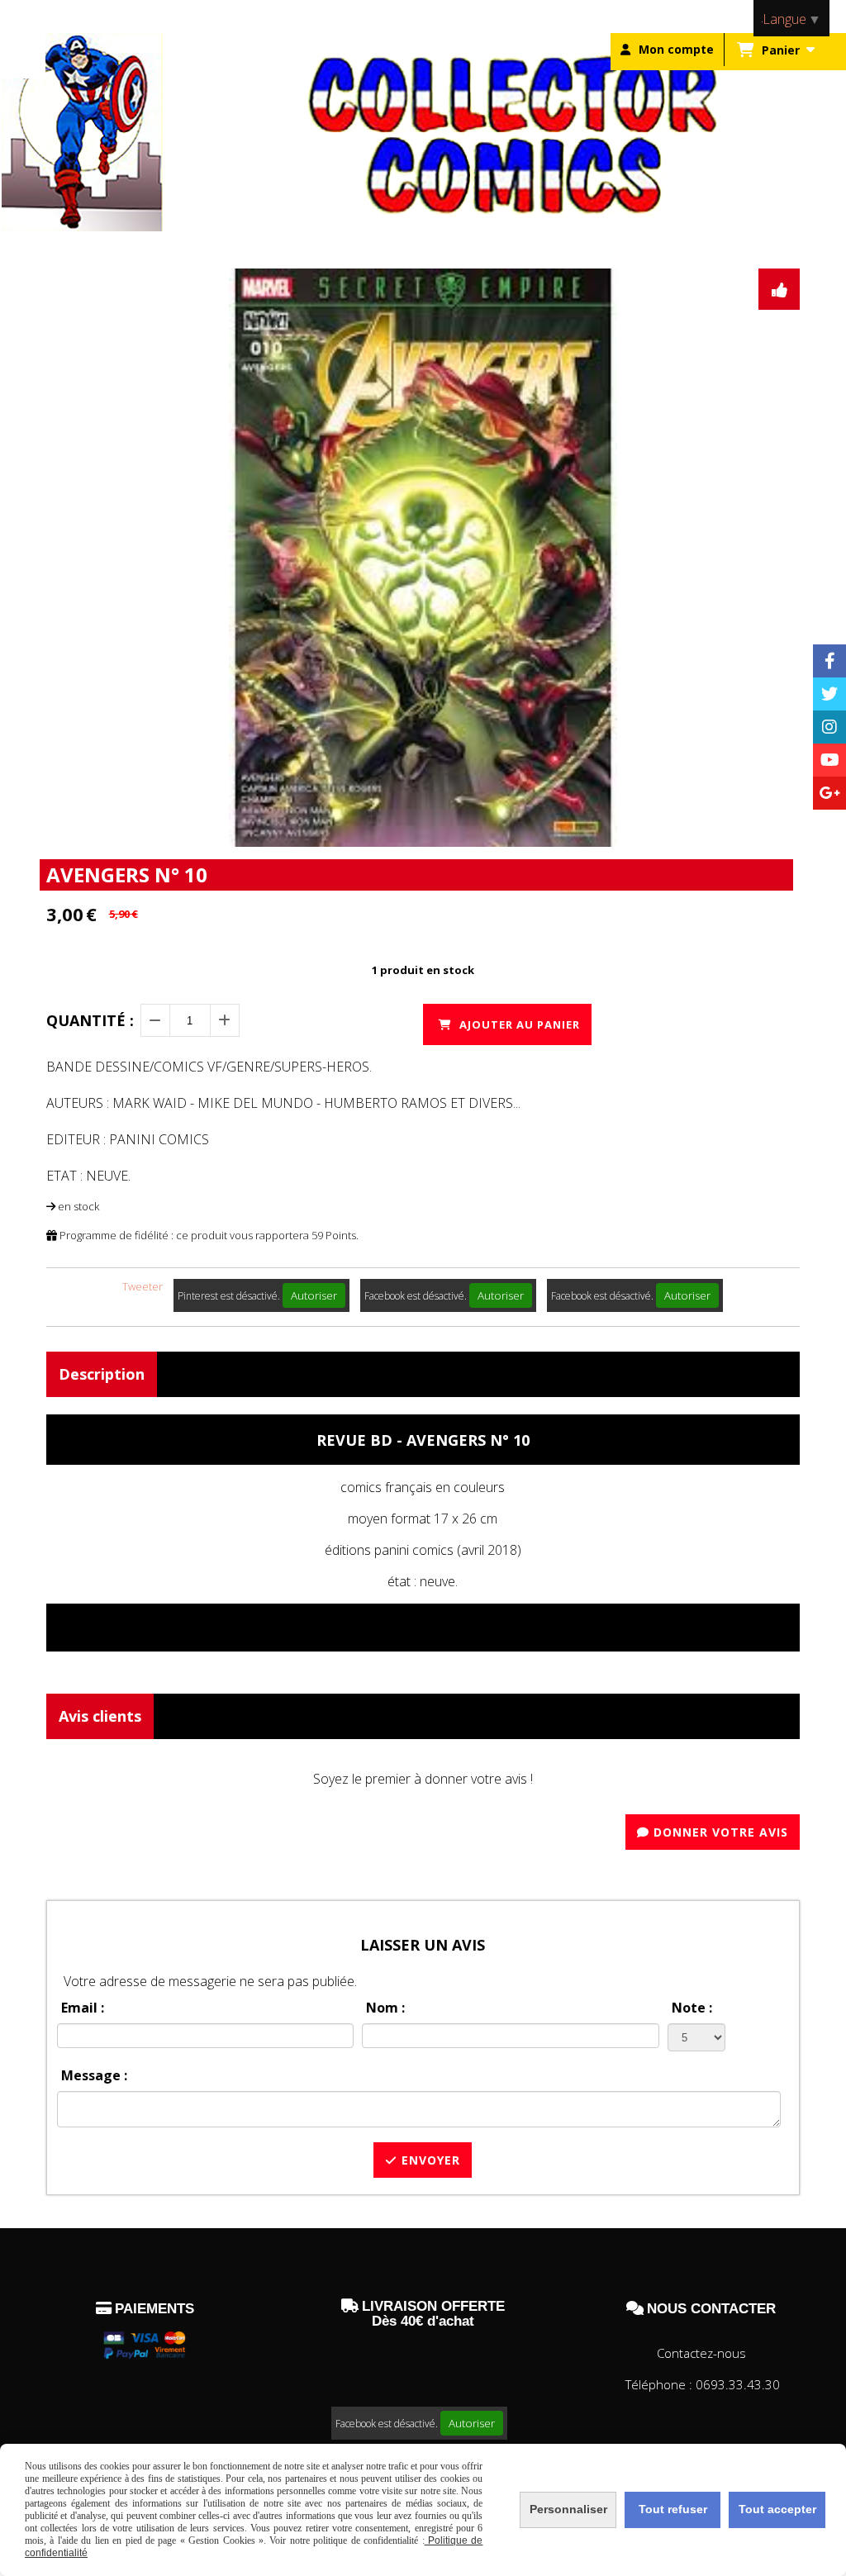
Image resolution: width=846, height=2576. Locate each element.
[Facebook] (829, 661)
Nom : (385, 2008)
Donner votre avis (719, 1832)
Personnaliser (568, 2509)
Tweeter (143, 1286)
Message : (94, 2075)
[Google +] (829, 793)
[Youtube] (829, 760)
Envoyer (429, 2160)
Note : (692, 2008)
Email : (83, 2008)
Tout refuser (673, 2509)
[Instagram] (829, 727)
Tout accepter (777, 2509)
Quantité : (90, 1020)
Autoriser (314, 1295)
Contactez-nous (701, 2353)
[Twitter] (829, 694)
